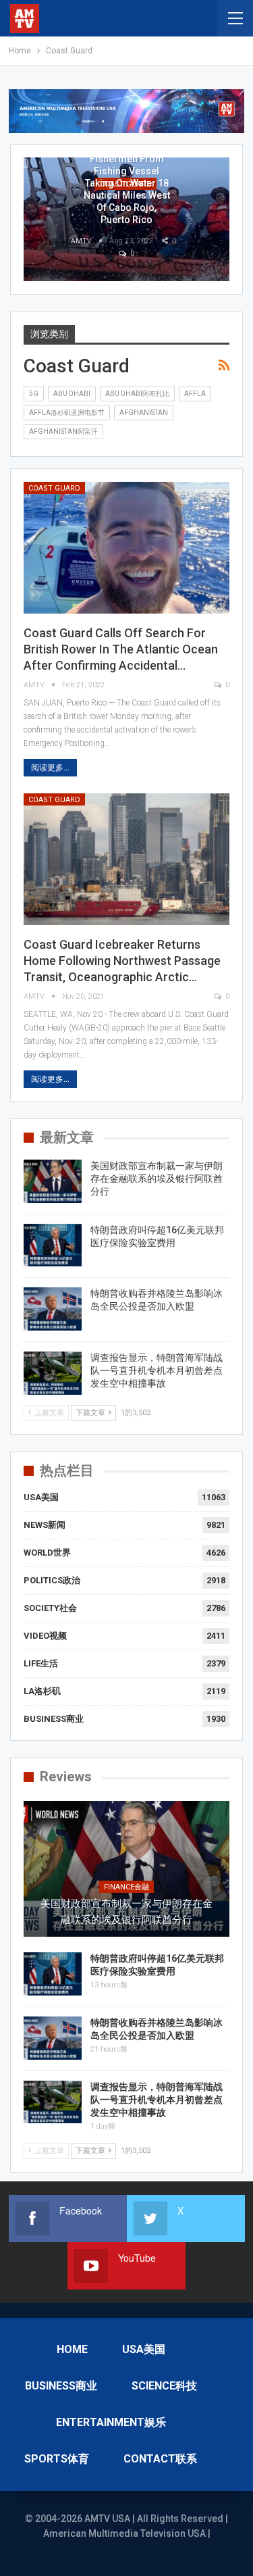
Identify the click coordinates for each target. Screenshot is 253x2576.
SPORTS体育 (57, 2459)
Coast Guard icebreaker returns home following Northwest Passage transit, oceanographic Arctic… (122, 961)
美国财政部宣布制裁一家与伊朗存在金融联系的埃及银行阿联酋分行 (157, 1179)
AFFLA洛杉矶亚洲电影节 (67, 413)
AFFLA (195, 394)
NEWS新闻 (45, 1525)
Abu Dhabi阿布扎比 (137, 394)
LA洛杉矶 (42, 1691)
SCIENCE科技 (164, 2386)
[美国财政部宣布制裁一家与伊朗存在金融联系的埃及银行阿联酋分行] (53, 1181)
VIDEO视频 (45, 1636)
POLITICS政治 (52, 1580)
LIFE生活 (41, 1663)
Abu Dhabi (72, 394)
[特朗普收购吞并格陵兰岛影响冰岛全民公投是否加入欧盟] (53, 1309)
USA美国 (41, 1497)
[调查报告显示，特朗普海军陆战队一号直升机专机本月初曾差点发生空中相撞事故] (53, 1373)
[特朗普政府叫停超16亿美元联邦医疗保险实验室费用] (53, 1245)
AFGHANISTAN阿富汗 (63, 431)
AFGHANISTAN (144, 413)
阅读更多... (50, 768)
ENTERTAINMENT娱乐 (111, 2422)
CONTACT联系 (160, 2459)
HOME (72, 2349)
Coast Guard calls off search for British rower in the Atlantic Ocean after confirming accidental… (121, 649)
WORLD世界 (47, 1553)
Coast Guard (54, 488)
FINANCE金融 (126, 1887)
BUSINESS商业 (54, 1719)
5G (34, 394)
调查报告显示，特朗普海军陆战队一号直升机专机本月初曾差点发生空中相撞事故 (157, 1370)
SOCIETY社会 (50, 1608)
